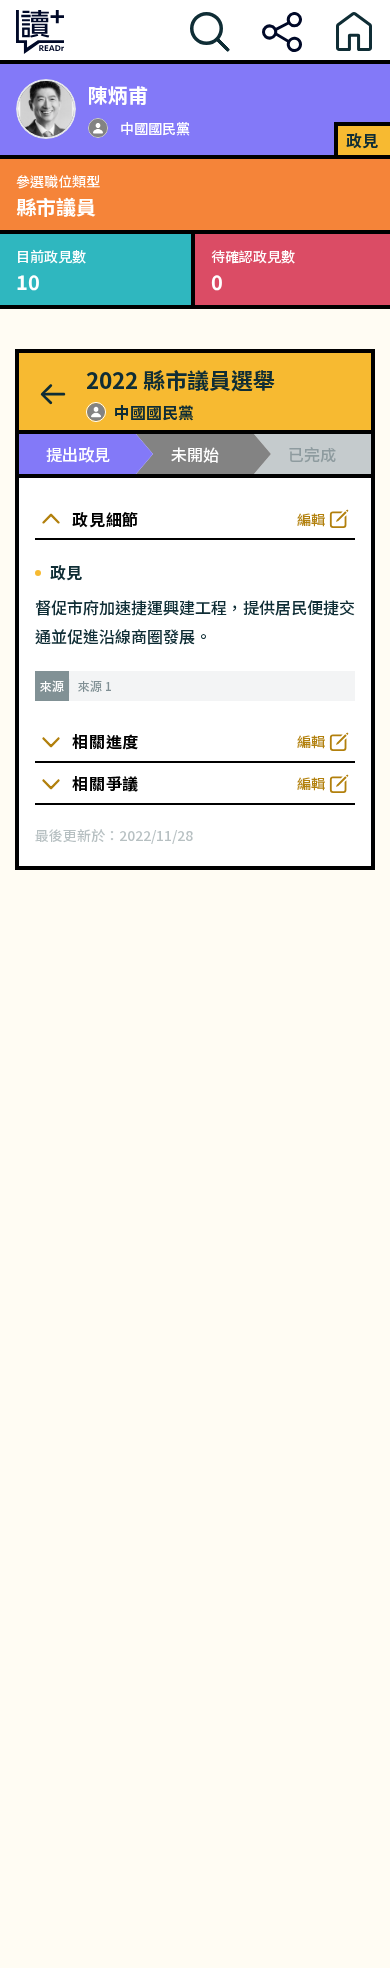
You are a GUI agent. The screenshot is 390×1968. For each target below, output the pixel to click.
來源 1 (95, 686)
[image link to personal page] (46, 109)
